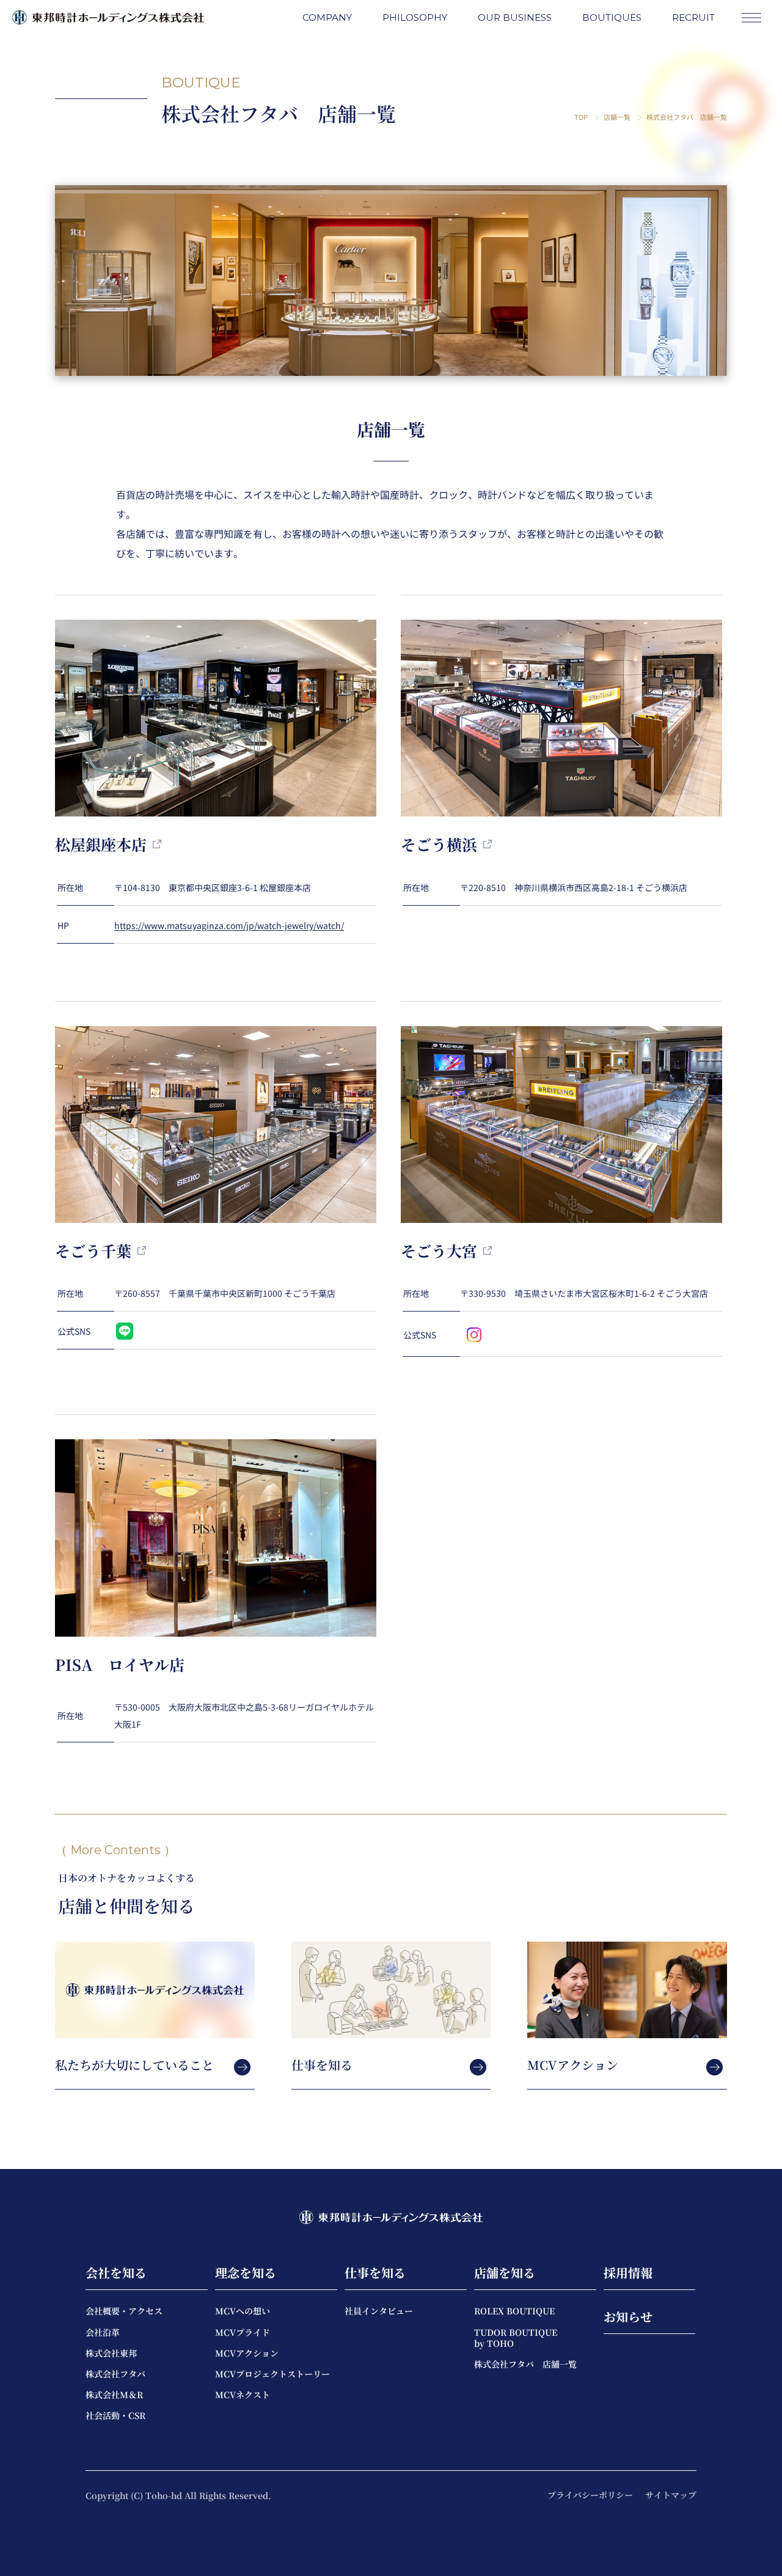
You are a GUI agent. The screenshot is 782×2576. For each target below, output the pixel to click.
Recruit (693, 17)
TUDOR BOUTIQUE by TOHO (516, 2338)
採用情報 (628, 2273)
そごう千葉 (93, 1250)
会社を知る (116, 2273)
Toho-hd (165, 2495)
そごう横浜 (439, 844)
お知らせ (628, 2317)
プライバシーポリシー (590, 2495)
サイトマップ (671, 2495)
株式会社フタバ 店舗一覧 (525, 2364)
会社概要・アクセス (124, 2311)
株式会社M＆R (114, 2394)
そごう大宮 (439, 1250)
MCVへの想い (243, 2311)
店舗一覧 (617, 117)
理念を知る (246, 2273)
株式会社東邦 (111, 2353)
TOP (581, 117)
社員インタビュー (379, 2311)
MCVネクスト (243, 2394)
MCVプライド (243, 2332)
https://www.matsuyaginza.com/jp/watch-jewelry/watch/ (229, 925)
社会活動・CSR (115, 2415)
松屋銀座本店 (101, 844)
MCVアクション (247, 2353)
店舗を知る (505, 2273)
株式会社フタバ (115, 2374)
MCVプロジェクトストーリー (272, 2374)
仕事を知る (375, 2273)
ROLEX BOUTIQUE (514, 2311)
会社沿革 (103, 2332)
